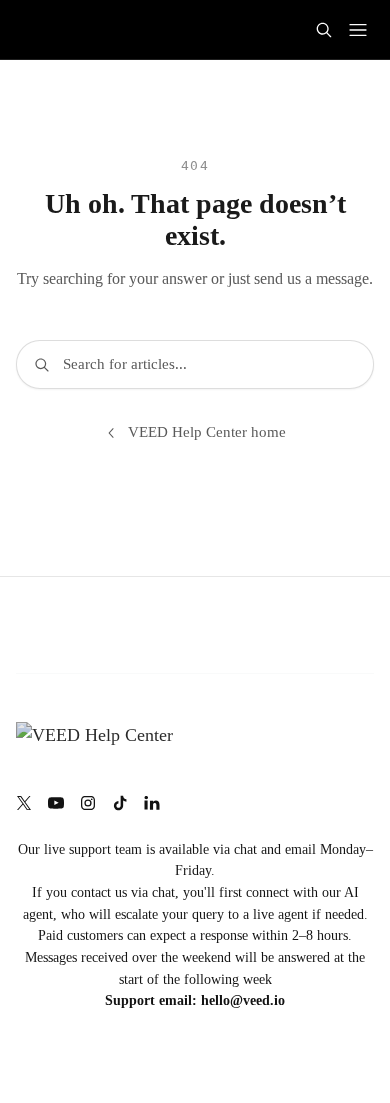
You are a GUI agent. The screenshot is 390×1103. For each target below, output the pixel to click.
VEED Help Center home (207, 432)
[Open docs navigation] (358, 30)
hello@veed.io (243, 1000)
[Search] (324, 30)
